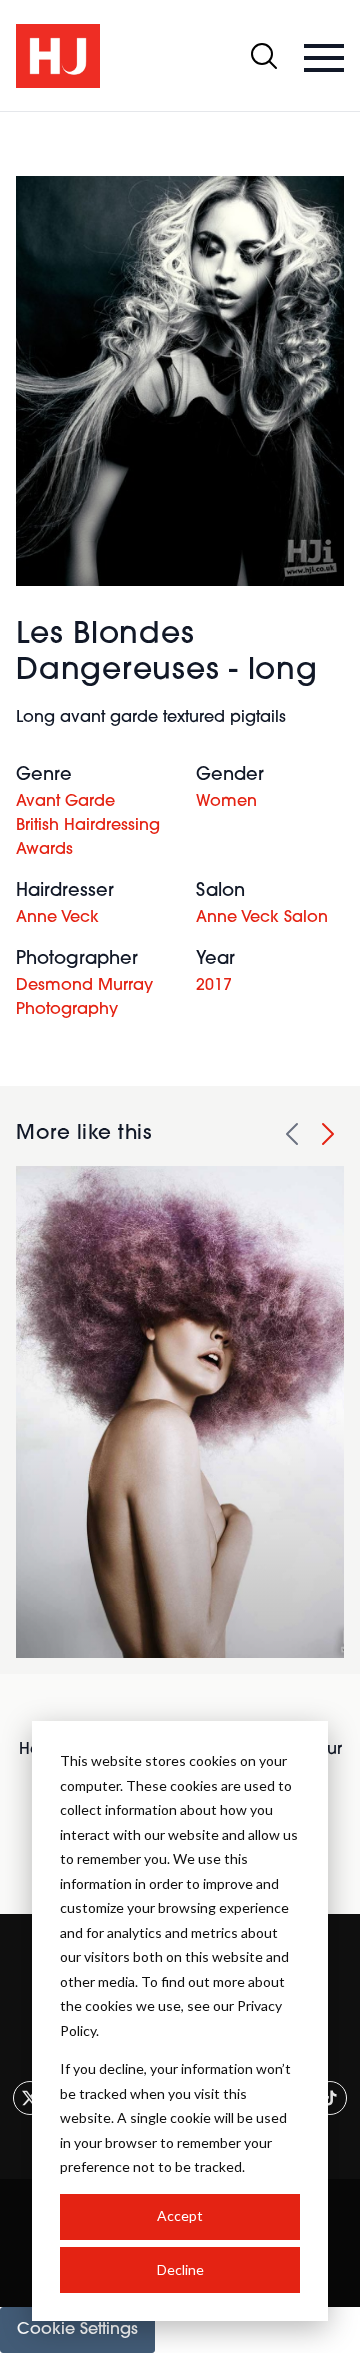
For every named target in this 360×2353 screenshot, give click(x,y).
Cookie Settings (77, 2330)
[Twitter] (30, 2098)
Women (226, 802)
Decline (180, 2269)
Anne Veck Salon (262, 918)
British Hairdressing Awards (88, 838)
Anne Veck (57, 918)
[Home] (58, 56)
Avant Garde (65, 802)
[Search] (264, 56)
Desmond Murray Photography (84, 998)
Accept (180, 2215)
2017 (214, 986)
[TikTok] (330, 2098)
